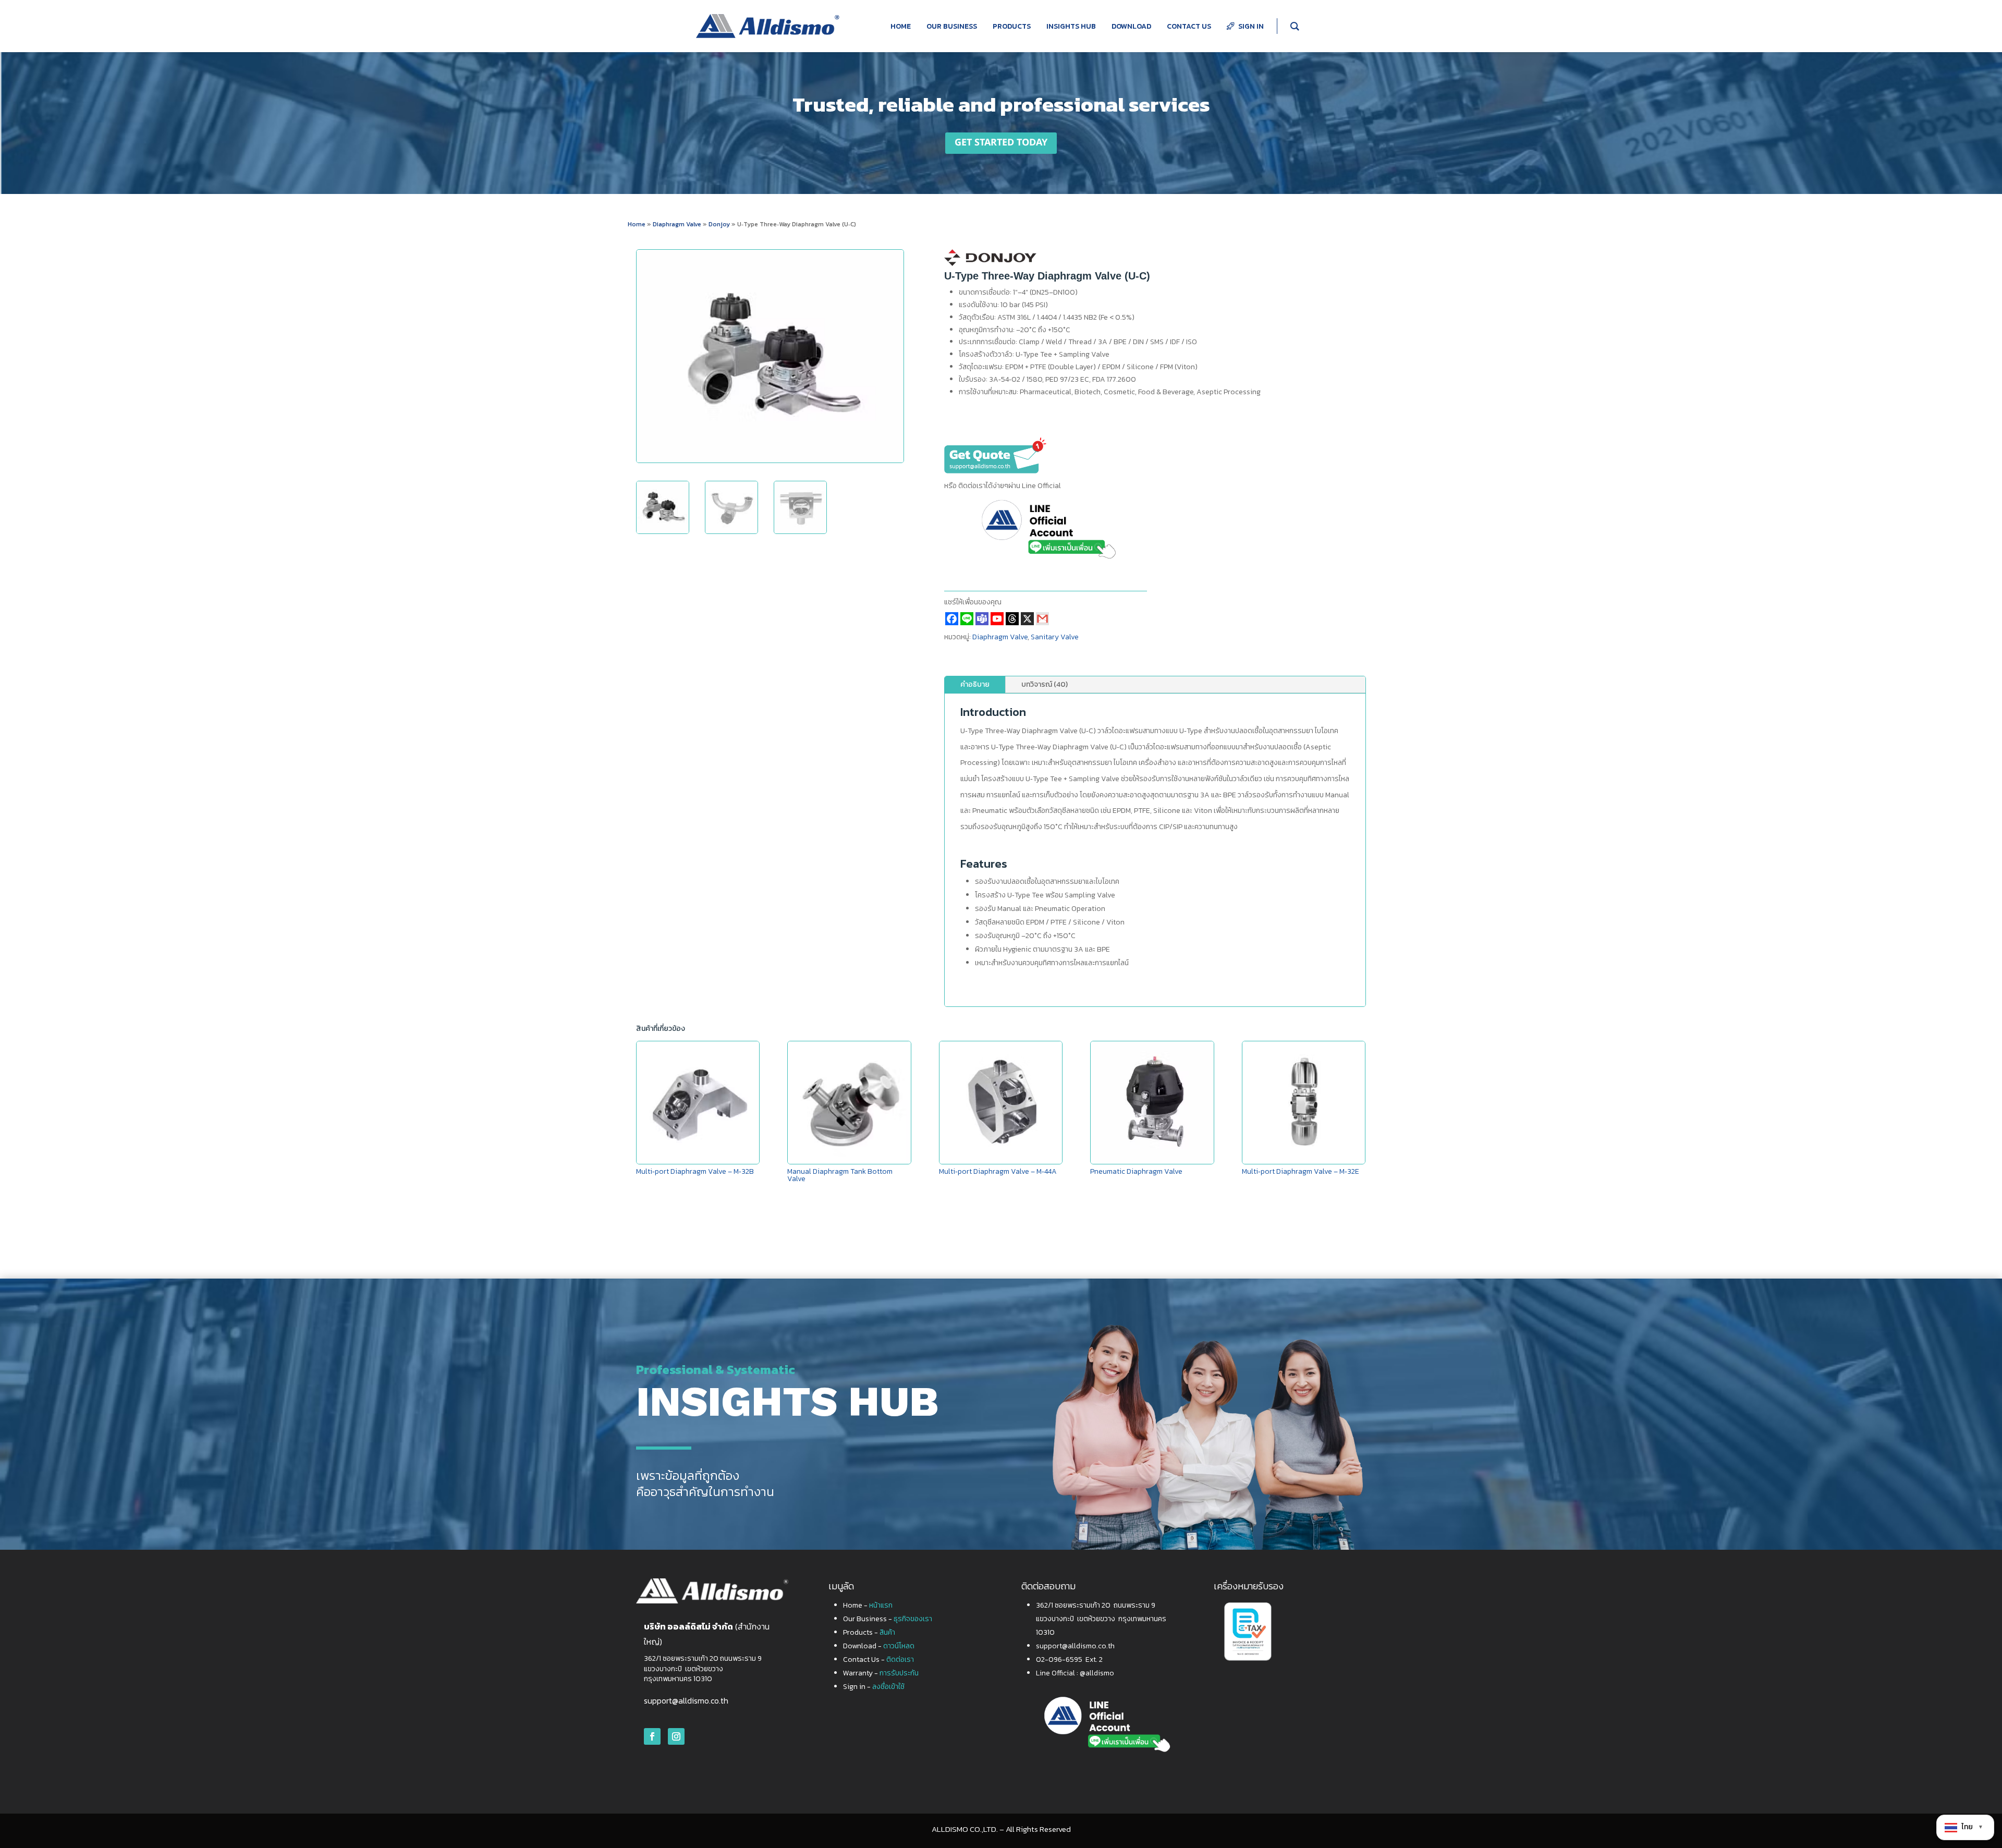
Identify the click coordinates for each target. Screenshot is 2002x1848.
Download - (879, 1646)
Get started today (1001, 143)
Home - (868, 1605)
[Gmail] (1042, 619)
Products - (869, 1632)
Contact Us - (878, 1659)
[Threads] (1012, 619)
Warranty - (881, 1673)
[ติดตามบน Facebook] (652, 1736)
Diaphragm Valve (677, 224)
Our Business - (888, 1619)
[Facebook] (952, 619)
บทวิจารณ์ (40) (1045, 684)
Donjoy (720, 224)
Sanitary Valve (1055, 637)
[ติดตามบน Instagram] (676, 1736)
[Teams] (982, 619)
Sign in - (874, 1687)
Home (637, 224)
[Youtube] (997, 619)
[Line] (967, 619)
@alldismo (1097, 1673)
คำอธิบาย (975, 684)
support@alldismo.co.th (686, 1700)
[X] (1027, 619)
